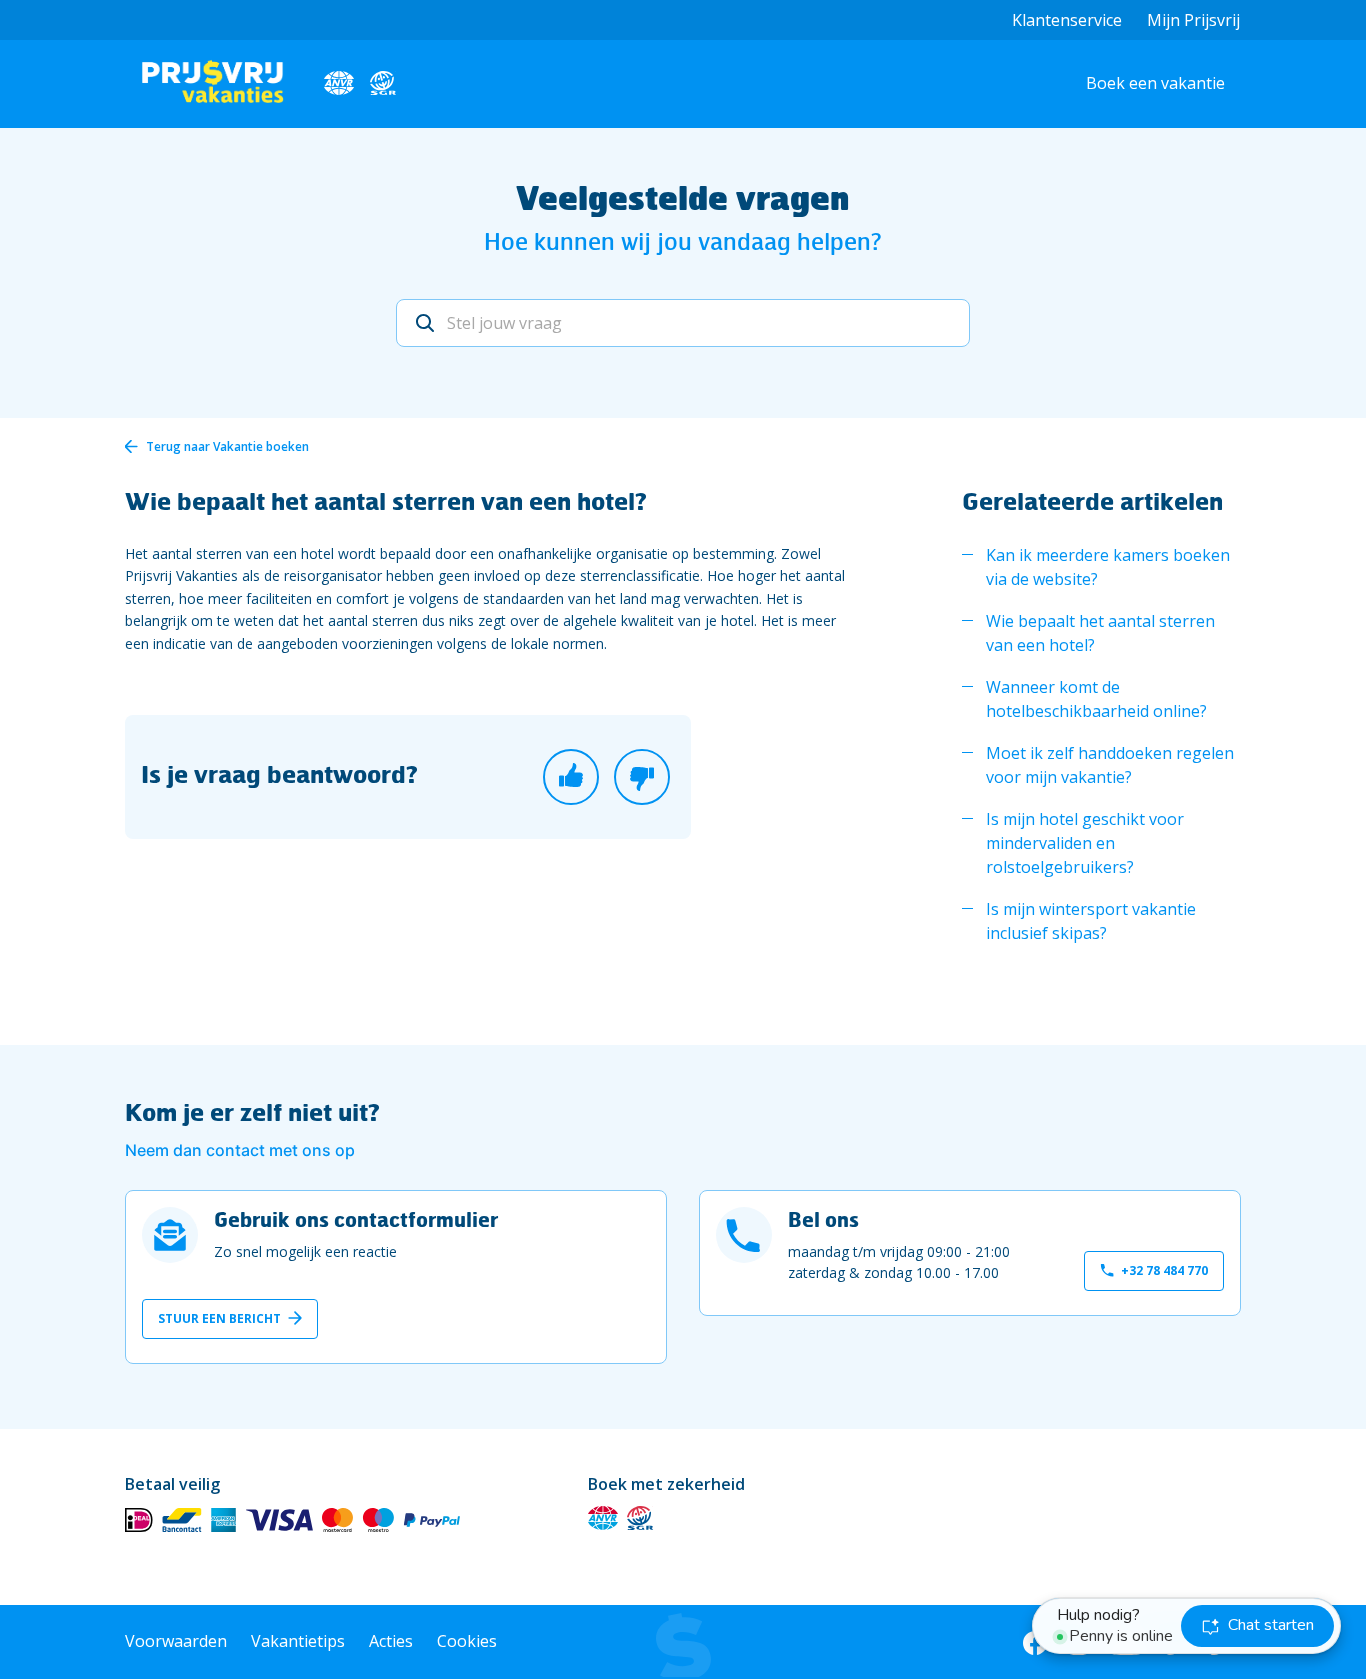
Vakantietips (298, 1641)
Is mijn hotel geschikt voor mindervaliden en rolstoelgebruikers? (1085, 843)
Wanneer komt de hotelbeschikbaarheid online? (1096, 699)
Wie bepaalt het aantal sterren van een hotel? (1100, 633)
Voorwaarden (176, 1641)
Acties (391, 1641)
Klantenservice (1067, 20)
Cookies (467, 1641)
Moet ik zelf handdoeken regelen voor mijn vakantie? (1110, 765)
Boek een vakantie (1155, 83)
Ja (571, 777)
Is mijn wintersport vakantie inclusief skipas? (1091, 921)
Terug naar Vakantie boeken (227, 446)
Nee (642, 777)
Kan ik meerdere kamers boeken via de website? (1108, 567)
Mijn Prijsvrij (1193, 20)
